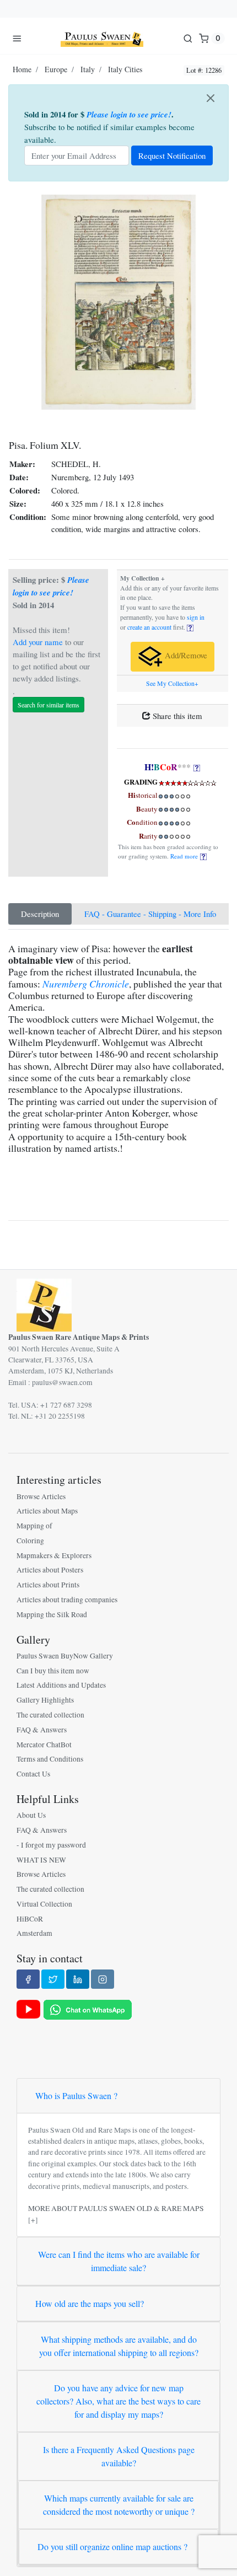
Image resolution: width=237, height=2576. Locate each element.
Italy (88, 69)
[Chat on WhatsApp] (88, 2009)
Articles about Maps (47, 1511)
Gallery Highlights (45, 1700)
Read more (185, 856)
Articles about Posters (50, 1570)
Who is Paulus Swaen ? (76, 2095)
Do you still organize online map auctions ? (112, 2547)
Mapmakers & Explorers (54, 1555)
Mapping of (34, 1526)
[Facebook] (28, 1979)
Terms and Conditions (50, 1759)
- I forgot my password (51, 1845)
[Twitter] (53, 1979)
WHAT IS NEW (41, 1860)
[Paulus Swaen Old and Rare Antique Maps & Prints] (102, 38)
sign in (196, 617)
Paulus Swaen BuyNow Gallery (65, 1656)
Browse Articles (41, 1496)
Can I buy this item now (53, 1671)
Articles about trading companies (67, 1600)
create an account (149, 627)
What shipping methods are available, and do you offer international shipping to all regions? (119, 2346)
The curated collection (50, 1715)
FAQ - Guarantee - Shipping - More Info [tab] (150, 914)
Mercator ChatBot (44, 1745)
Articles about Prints (48, 1585)
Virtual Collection (44, 1904)
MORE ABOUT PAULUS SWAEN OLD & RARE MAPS (116, 2208)
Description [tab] (40, 914)
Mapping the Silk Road (52, 1614)
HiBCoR (30, 1919)
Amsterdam (34, 1933)
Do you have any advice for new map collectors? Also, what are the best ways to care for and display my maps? (118, 2401)
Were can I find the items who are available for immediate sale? (119, 2261)
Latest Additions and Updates (61, 1685)
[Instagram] (103, 1979)
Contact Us (33, 1774)
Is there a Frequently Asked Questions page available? (119, 2456)
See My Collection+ (172, 683)
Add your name (38, 642)
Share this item (176, 716)
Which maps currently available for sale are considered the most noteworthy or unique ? (119, 2505)
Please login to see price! (129, 114)
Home (22, 69)
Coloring (30, 1541)
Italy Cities (125, 69)
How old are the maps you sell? (90, 2303)
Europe (56, 69)
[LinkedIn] (78, 1979)
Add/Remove (185, 656)
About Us (31, 1815)
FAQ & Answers (42, 1730)
